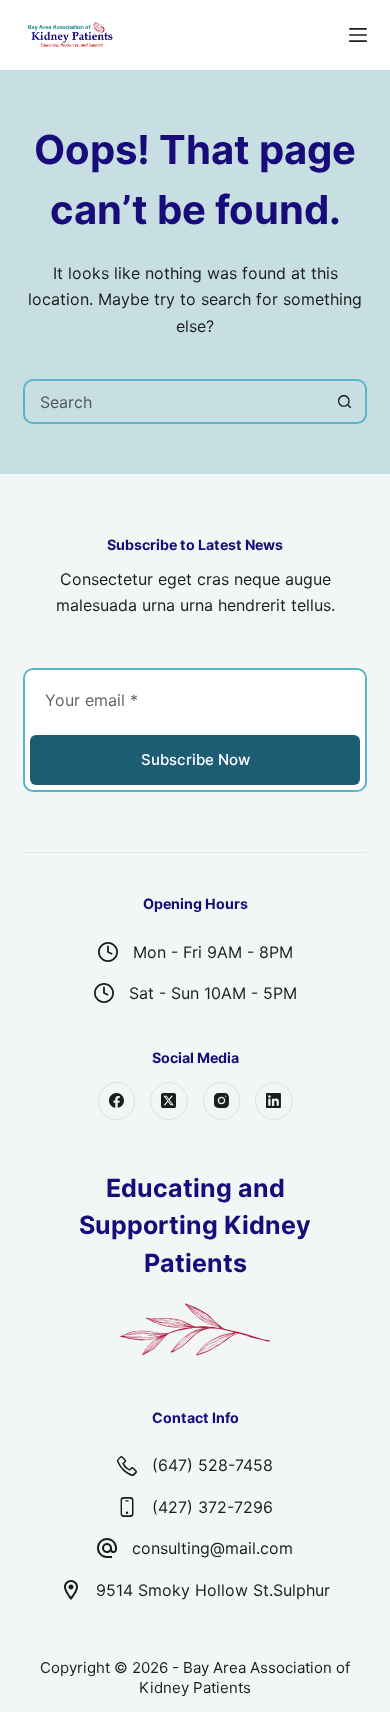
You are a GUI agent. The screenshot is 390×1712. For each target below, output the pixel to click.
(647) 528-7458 (212, 1465)
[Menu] (358, 35)
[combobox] (174, 401)
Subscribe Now (195, 759)
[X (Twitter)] (169, 1101)
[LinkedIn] (274, 1101)
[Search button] (344, 401)
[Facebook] (117, 1101)
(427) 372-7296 (212, 1507)
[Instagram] (222, 1101)
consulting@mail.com (212, 1548)
